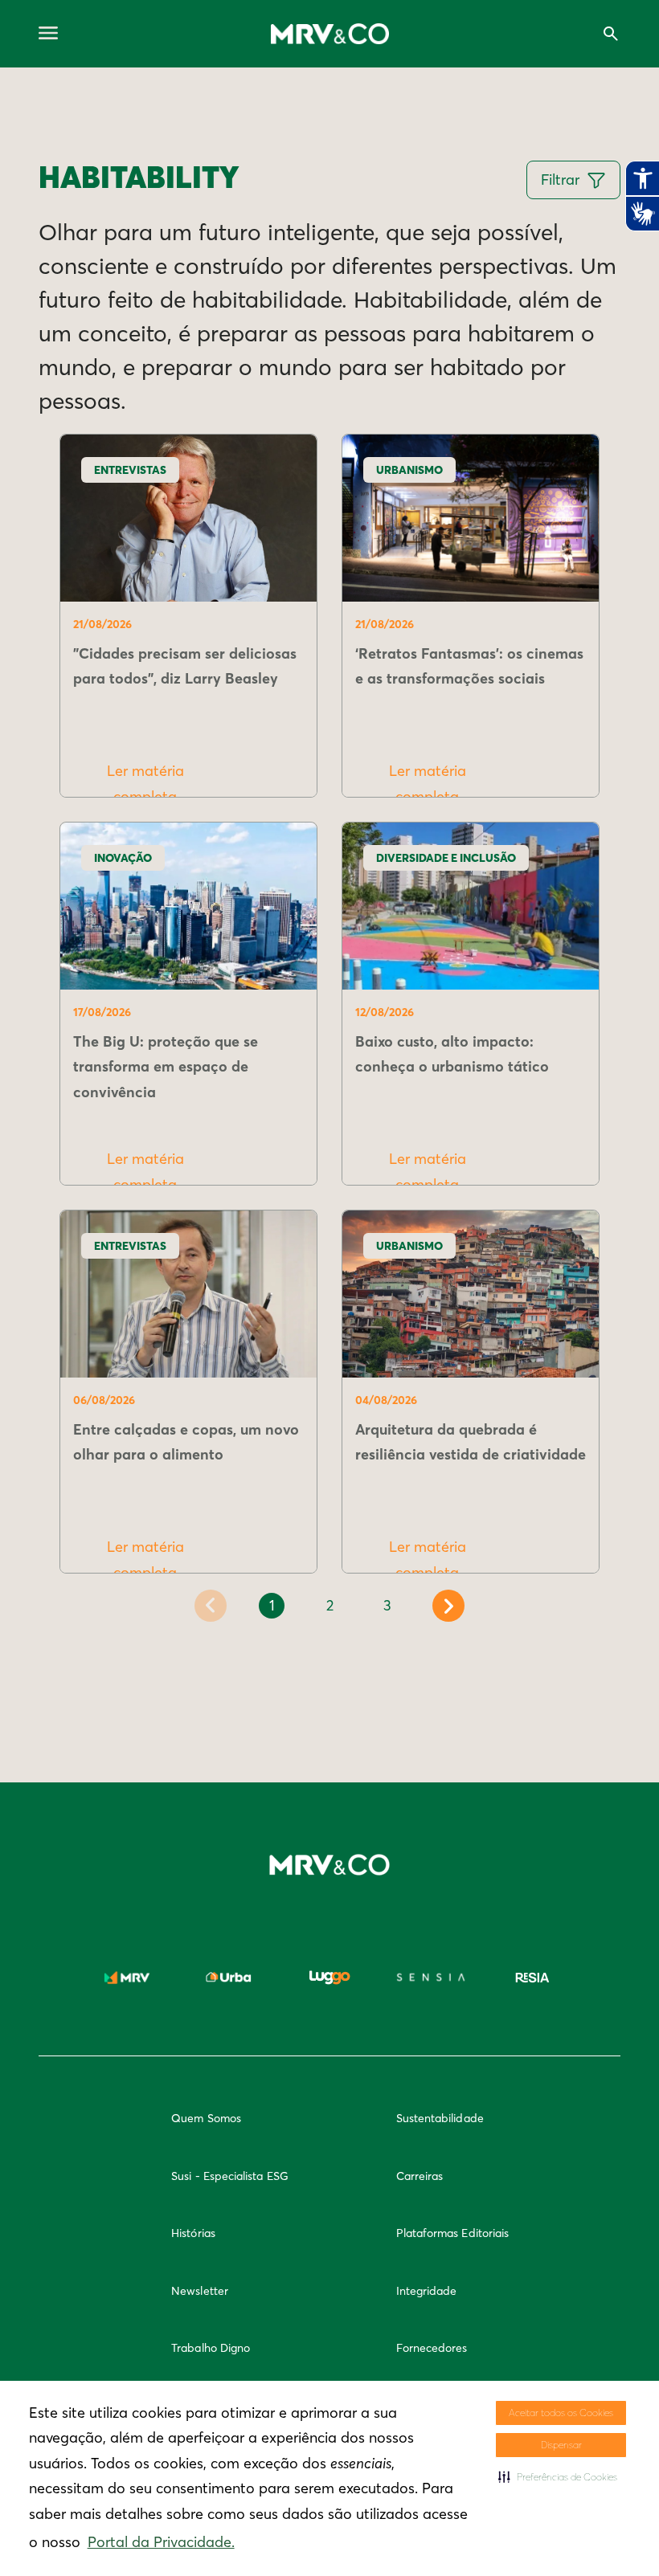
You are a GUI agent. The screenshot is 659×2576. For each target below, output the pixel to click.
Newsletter (200, 2291)
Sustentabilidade (440, 2118)
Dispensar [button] (561, 2445)
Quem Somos (206, 2118)
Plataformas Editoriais (453, 2233)
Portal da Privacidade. (161, 2542)
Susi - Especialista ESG (230, 2176)
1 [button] (272, 1605)
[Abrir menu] (48, 34)
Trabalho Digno (211, 2348)
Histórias (193, 2233)
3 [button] (387, 1605)
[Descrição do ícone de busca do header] (611, 34)
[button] (558, 2477)
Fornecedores (432, 2348)
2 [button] (330, 1605)
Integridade (427, 2291)
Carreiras (420, 2176)
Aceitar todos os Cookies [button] (561, 2413)
